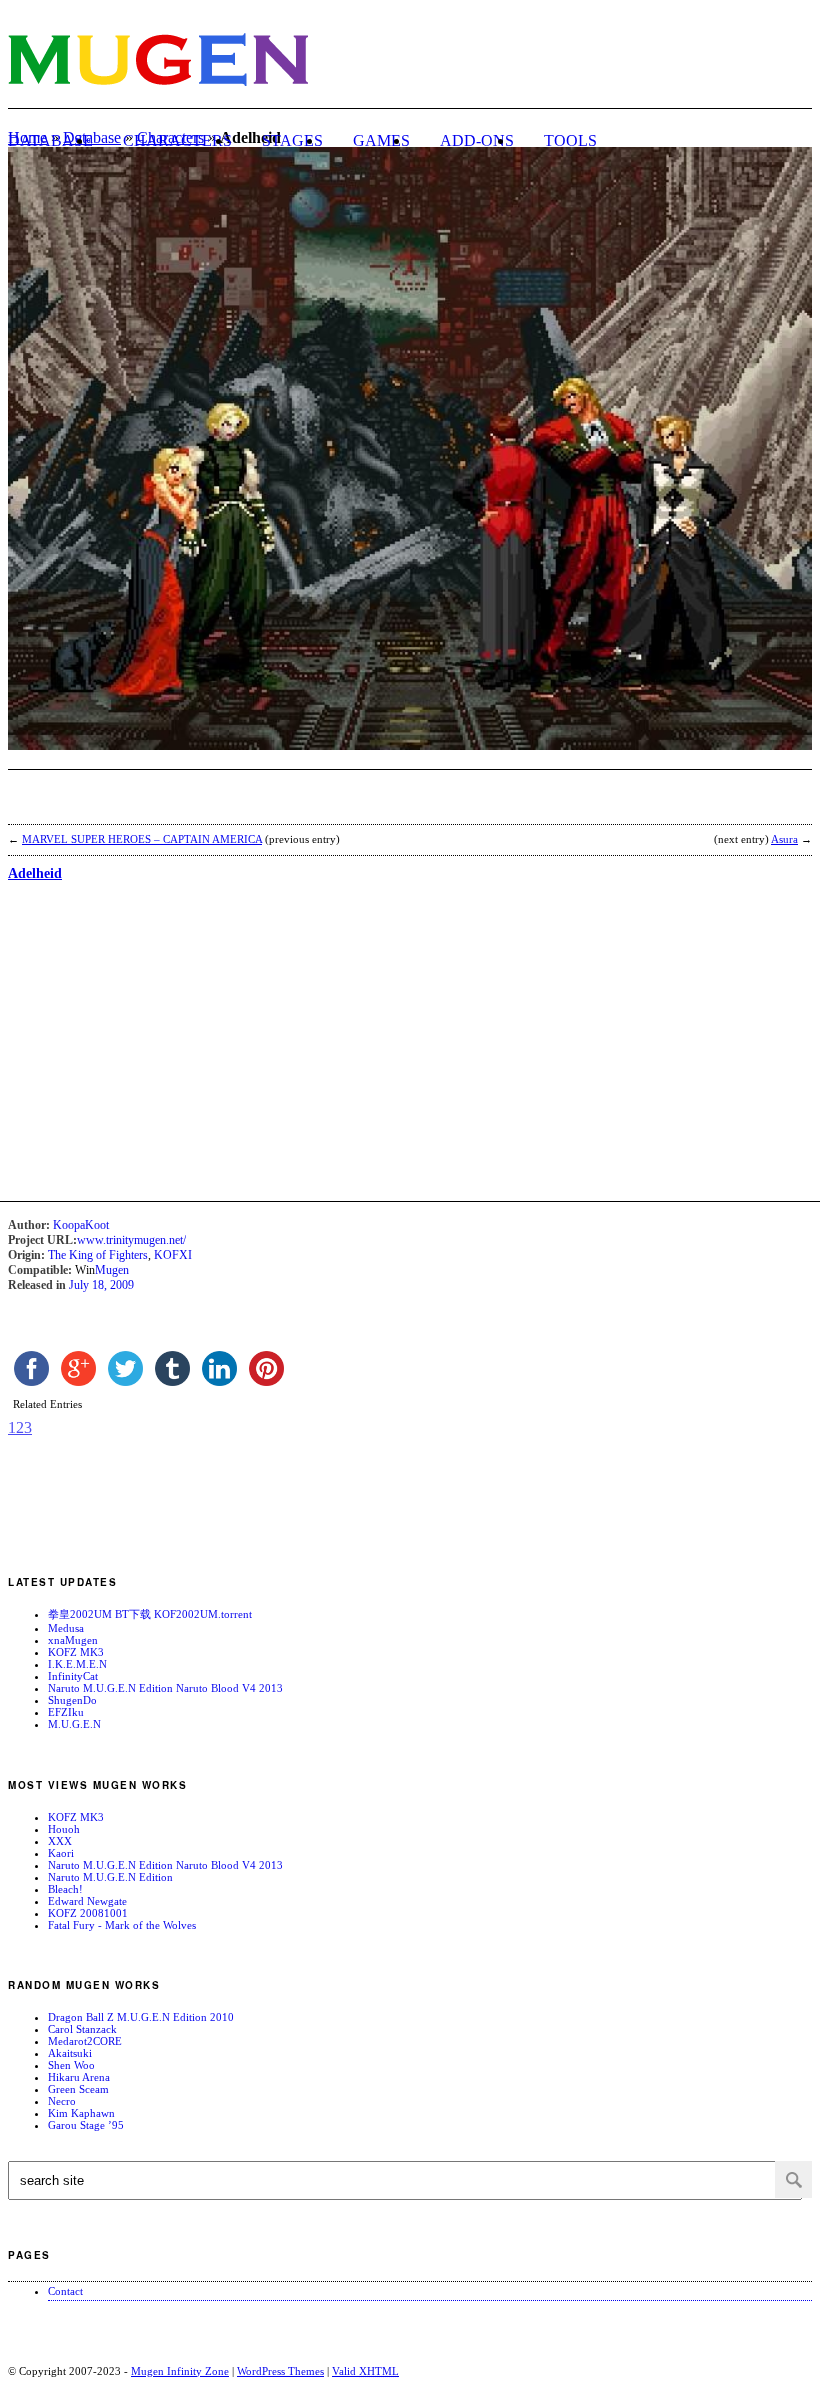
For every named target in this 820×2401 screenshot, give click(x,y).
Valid (365, 2371)
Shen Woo (71, 2065)
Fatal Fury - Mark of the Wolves (122, 1925)
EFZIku (66, 1712)
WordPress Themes (280, 2371)
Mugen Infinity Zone (180, 2371)
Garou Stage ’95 (86, 2125)
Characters (177, 140)
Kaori (61, 1853)
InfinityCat (73, 1676)
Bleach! (65, 1889)
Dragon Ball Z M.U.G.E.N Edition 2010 (141, 2017)
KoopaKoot (81, 1225)
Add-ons (477, 140)
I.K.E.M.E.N (77, 1664)
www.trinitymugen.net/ (131, 1240)
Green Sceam (78, 2089)
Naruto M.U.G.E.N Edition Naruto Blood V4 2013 (165, 1688)
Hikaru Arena (79, 2077)
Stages (292, 140)
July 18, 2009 (101, 1285)
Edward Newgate (87, 1901)
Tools (570, 140)
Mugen (112, 1270)
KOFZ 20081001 (88, 1913)
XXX (60, 1841)
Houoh (64, 1829)
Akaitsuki (70, 2053)
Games (381, 140)
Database (50, 140)
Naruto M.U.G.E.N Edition (110, 1877)
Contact (65, 2291)
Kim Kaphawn (81, 2113)
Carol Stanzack (82, 2029)
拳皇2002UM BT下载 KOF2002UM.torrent (150, 1614)
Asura (784, 839)
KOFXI (173, 1255)
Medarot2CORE (85, 2041)
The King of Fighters (98, 1255)
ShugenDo (72, 1700)
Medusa (66, 1628)
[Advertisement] (242, 800)
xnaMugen (73, 1640)
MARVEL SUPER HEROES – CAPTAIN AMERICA (142, 839)
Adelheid (35, 873)
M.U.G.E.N (74, 1724)
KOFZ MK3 (76, 1652)
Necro (62, 2101)
